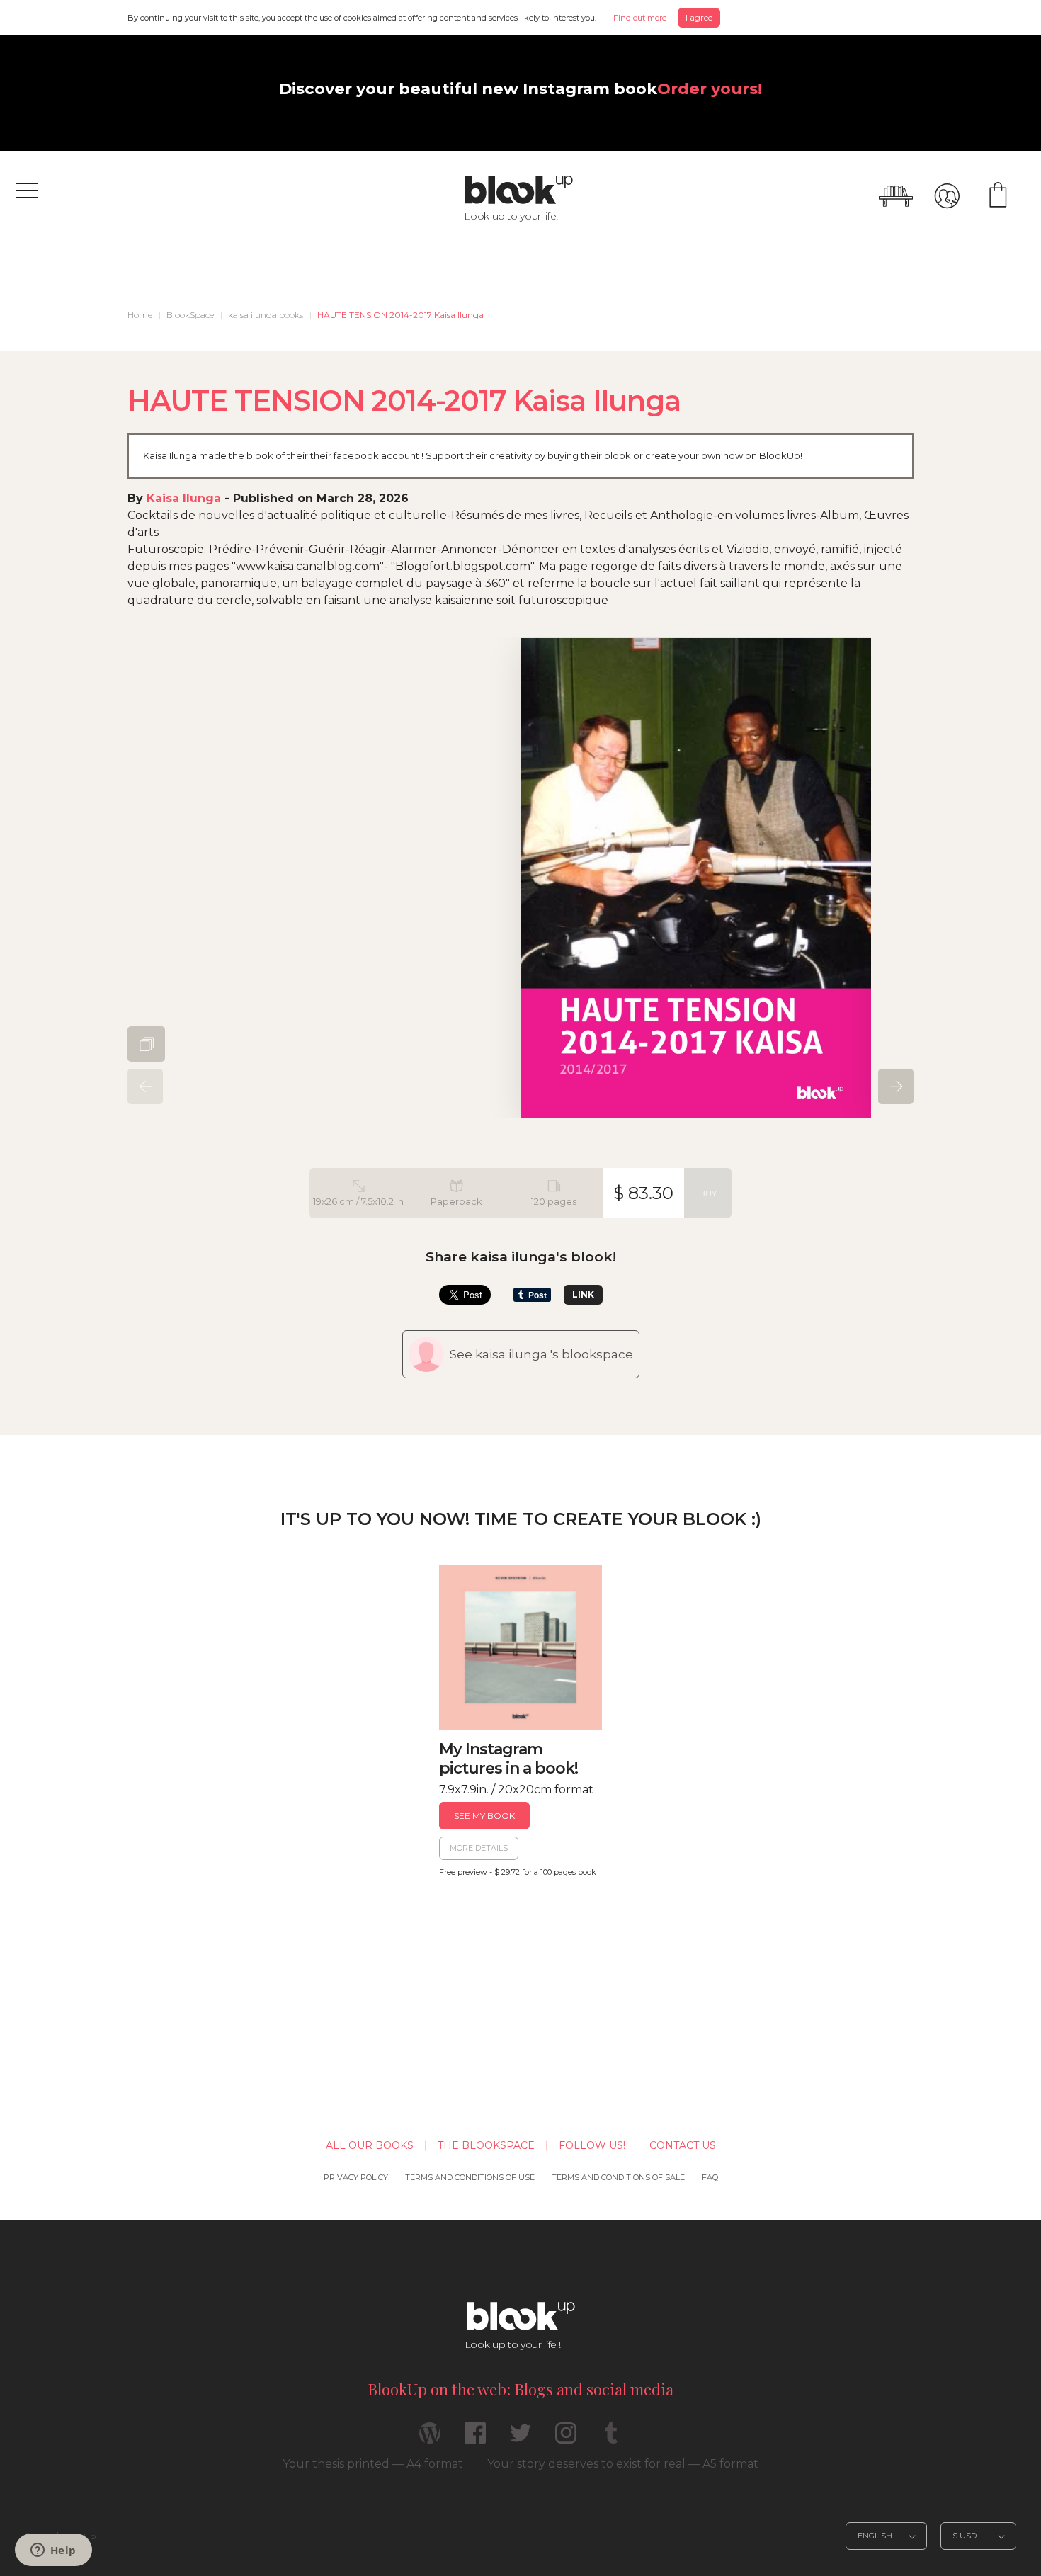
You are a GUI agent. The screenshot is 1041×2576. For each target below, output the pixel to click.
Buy (708, 1193)
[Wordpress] (430, 2439)
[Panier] (998, 196)
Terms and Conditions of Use (470, 2177)
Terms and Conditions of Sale (618, 2177)
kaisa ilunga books (266, 315)
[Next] (896, 1086)
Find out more (640, 18)
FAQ (710, 2177)
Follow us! (592, 2145)
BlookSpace (190, 315)
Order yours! (710, 89)
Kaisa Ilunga (184, 498)
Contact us (683, 2145)
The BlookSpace (486, 2145)
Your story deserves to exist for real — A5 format (623, 2464)
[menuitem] (140, 315)
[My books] (896, 196)
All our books (370, 2145)
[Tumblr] (611, 2439)
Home (140, 315)
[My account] (947, 196)
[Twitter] (520, 2439)
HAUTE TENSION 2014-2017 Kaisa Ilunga (400, 315)
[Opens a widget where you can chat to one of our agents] (53, 2551)
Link (583, 1294)
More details (479, 1848)
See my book (484, 1816)
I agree (699, 17)
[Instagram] (566, 2439)
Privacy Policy (356, 2177)
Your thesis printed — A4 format (373, 2464)
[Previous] (145, 1086)
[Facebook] (475, 2439)
